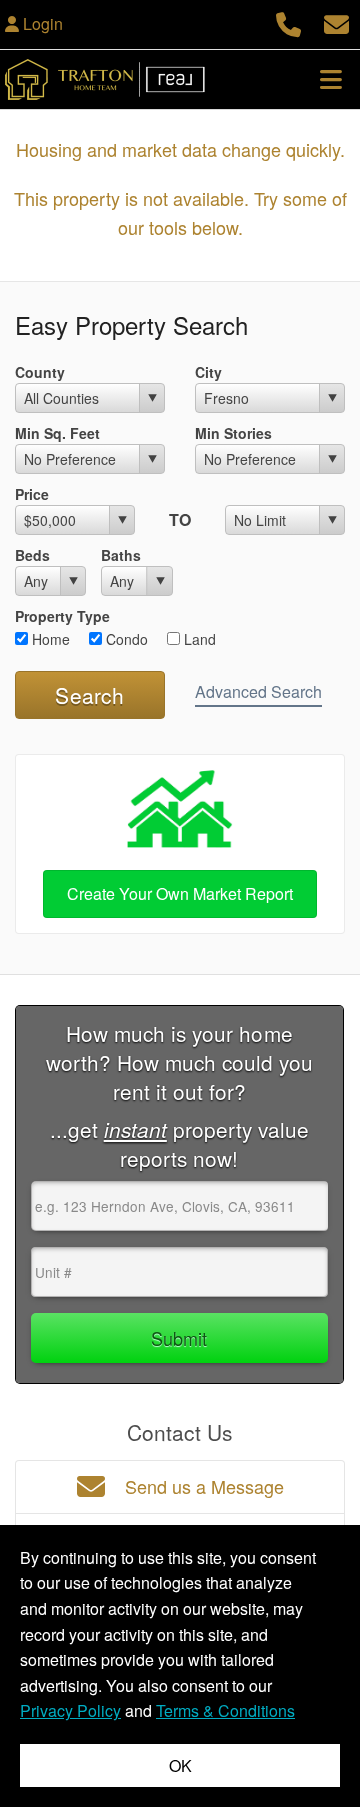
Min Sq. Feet (57, 433)
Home (49, 639)
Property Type (62, 616)
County (40, 372)
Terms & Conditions (225, 1710)
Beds (32, 555)
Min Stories (233, 433)
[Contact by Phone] (288, 21)
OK (180, 1765)
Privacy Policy (70, 1710)
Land (198, 639)
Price (32, 494)
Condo (125, 639)
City (208, 372)
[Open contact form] (336, 21)
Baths (121, 555)
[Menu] (331, 79)
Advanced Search (258, 691)
